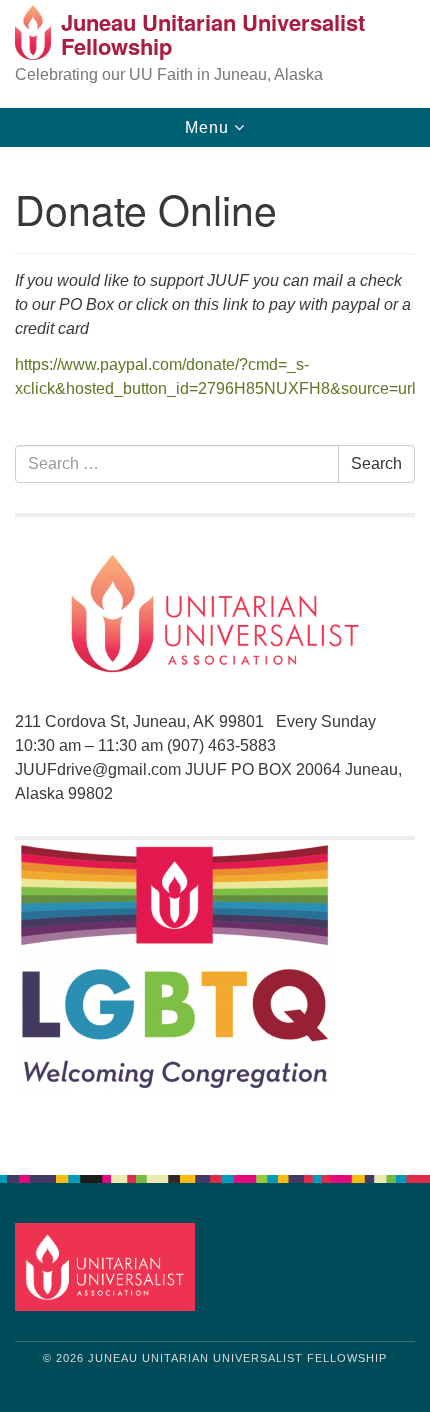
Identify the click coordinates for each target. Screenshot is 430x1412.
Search (376, 463)
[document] (215, 650)
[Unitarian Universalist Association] (109, 1265)
